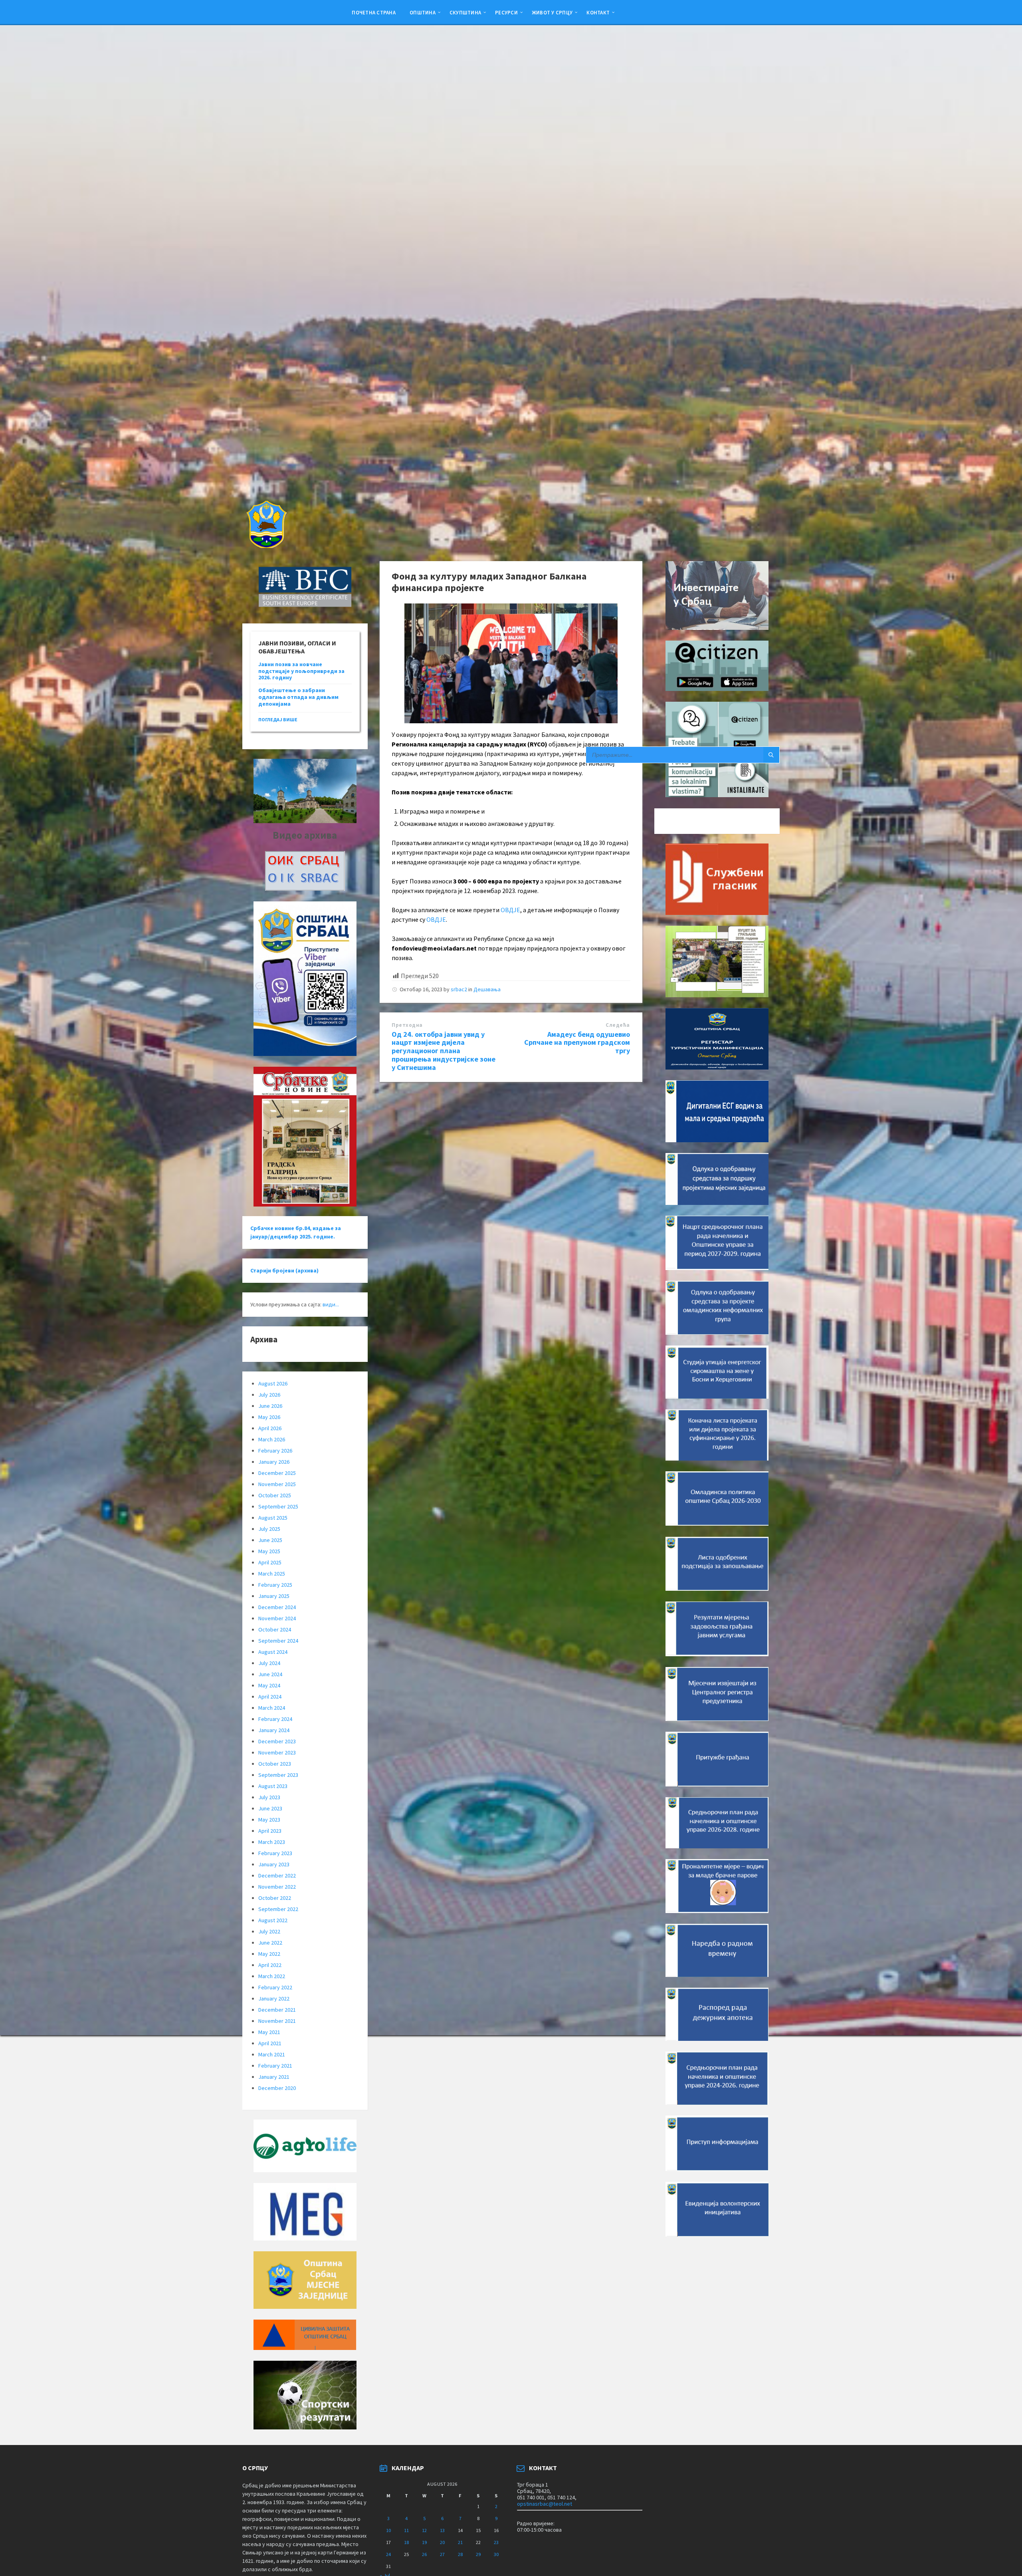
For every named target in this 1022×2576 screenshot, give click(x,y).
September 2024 (278, 1641)
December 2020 (277, 2088)
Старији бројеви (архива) (284, 1270)
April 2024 (270, 1697)
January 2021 (274, 2077)
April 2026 (270, 1428)
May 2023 (269, 1820)
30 (496, 2554)
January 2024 (274, 1730)
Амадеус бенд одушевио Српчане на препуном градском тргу (577, 1043)
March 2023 (272, 1842)
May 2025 (269, 1551)
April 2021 (270, 2043)
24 (388, 2554)
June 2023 (270, 1808)
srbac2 (459, 989)
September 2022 (278, 1909)
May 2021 (269, 2032)
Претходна (407, 1025)
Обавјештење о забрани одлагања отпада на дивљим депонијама (298, 697)
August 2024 (273, 1652)
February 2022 (275, 1987)
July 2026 (269, 1395)
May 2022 (269, 1954)
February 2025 (275, 1585)
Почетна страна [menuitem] (374, 12)
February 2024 (275, 1719)
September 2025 (278, 1506)
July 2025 (269, 1529)
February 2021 (275, 2066)
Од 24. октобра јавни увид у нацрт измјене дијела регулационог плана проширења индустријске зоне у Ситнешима (444, 1051)
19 (424, 2542)
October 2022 (275, 1898)
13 (442, 2530)
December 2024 (277, 1607)
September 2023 (278, 1775)
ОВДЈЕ (510, 910)
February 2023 (275, 1853)
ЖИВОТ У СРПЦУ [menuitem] (552, 12)
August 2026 (273, 1383)
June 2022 (270, 1943)
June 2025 (270, 1540)
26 (424, 2554)
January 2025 (274, 1596)
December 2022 (277, 1875)
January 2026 (274, 1462)
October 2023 (275, 1764)
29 (478, 2554)
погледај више (278, 719)
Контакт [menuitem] (598, 12)
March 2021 (272, 2054)
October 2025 (275, 1495)
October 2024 (275, 1629)
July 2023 (269, 1797)
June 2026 (270, 1406)
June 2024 (270, 1674)
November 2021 (277, 2021)
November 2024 (277, 1618)
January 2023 (274, 1864)
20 (442, 2542)
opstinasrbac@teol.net (545, 2504)
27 (442, 2554)
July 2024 (269, 1663)
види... (331, 1304)
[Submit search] (771, 755)
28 (460, 2554)
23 (496, 2542)
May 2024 (269, 1685)
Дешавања (487, 989)
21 (460, 2542)
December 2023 (277, 1741)
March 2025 (272, 1574)
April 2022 (270, 1965)
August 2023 (273, 1786)
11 (406, 2530)
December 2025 (277, 1473)
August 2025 (273, 1518)
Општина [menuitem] (423, 12)
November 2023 (277, 1752)
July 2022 (269, 1931)
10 (388, 2530)
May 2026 (269, 1417)
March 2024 (272, 1708)
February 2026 (275, 1451)
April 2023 (270, 1831)
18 (406, 2542)
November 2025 (277, 1484)
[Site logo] (266, 546)
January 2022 (274, 1998)
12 (424, 2530)
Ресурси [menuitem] (506, 12)
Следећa (618, 1025)
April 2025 (270, 1562)
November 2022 (277, 1887)
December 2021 (277, 2010)
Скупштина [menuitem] (465, 12)
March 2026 (272, 1439)
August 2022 (273, 1920)
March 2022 (272, 1976)
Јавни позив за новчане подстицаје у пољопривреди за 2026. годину (301, 671)
